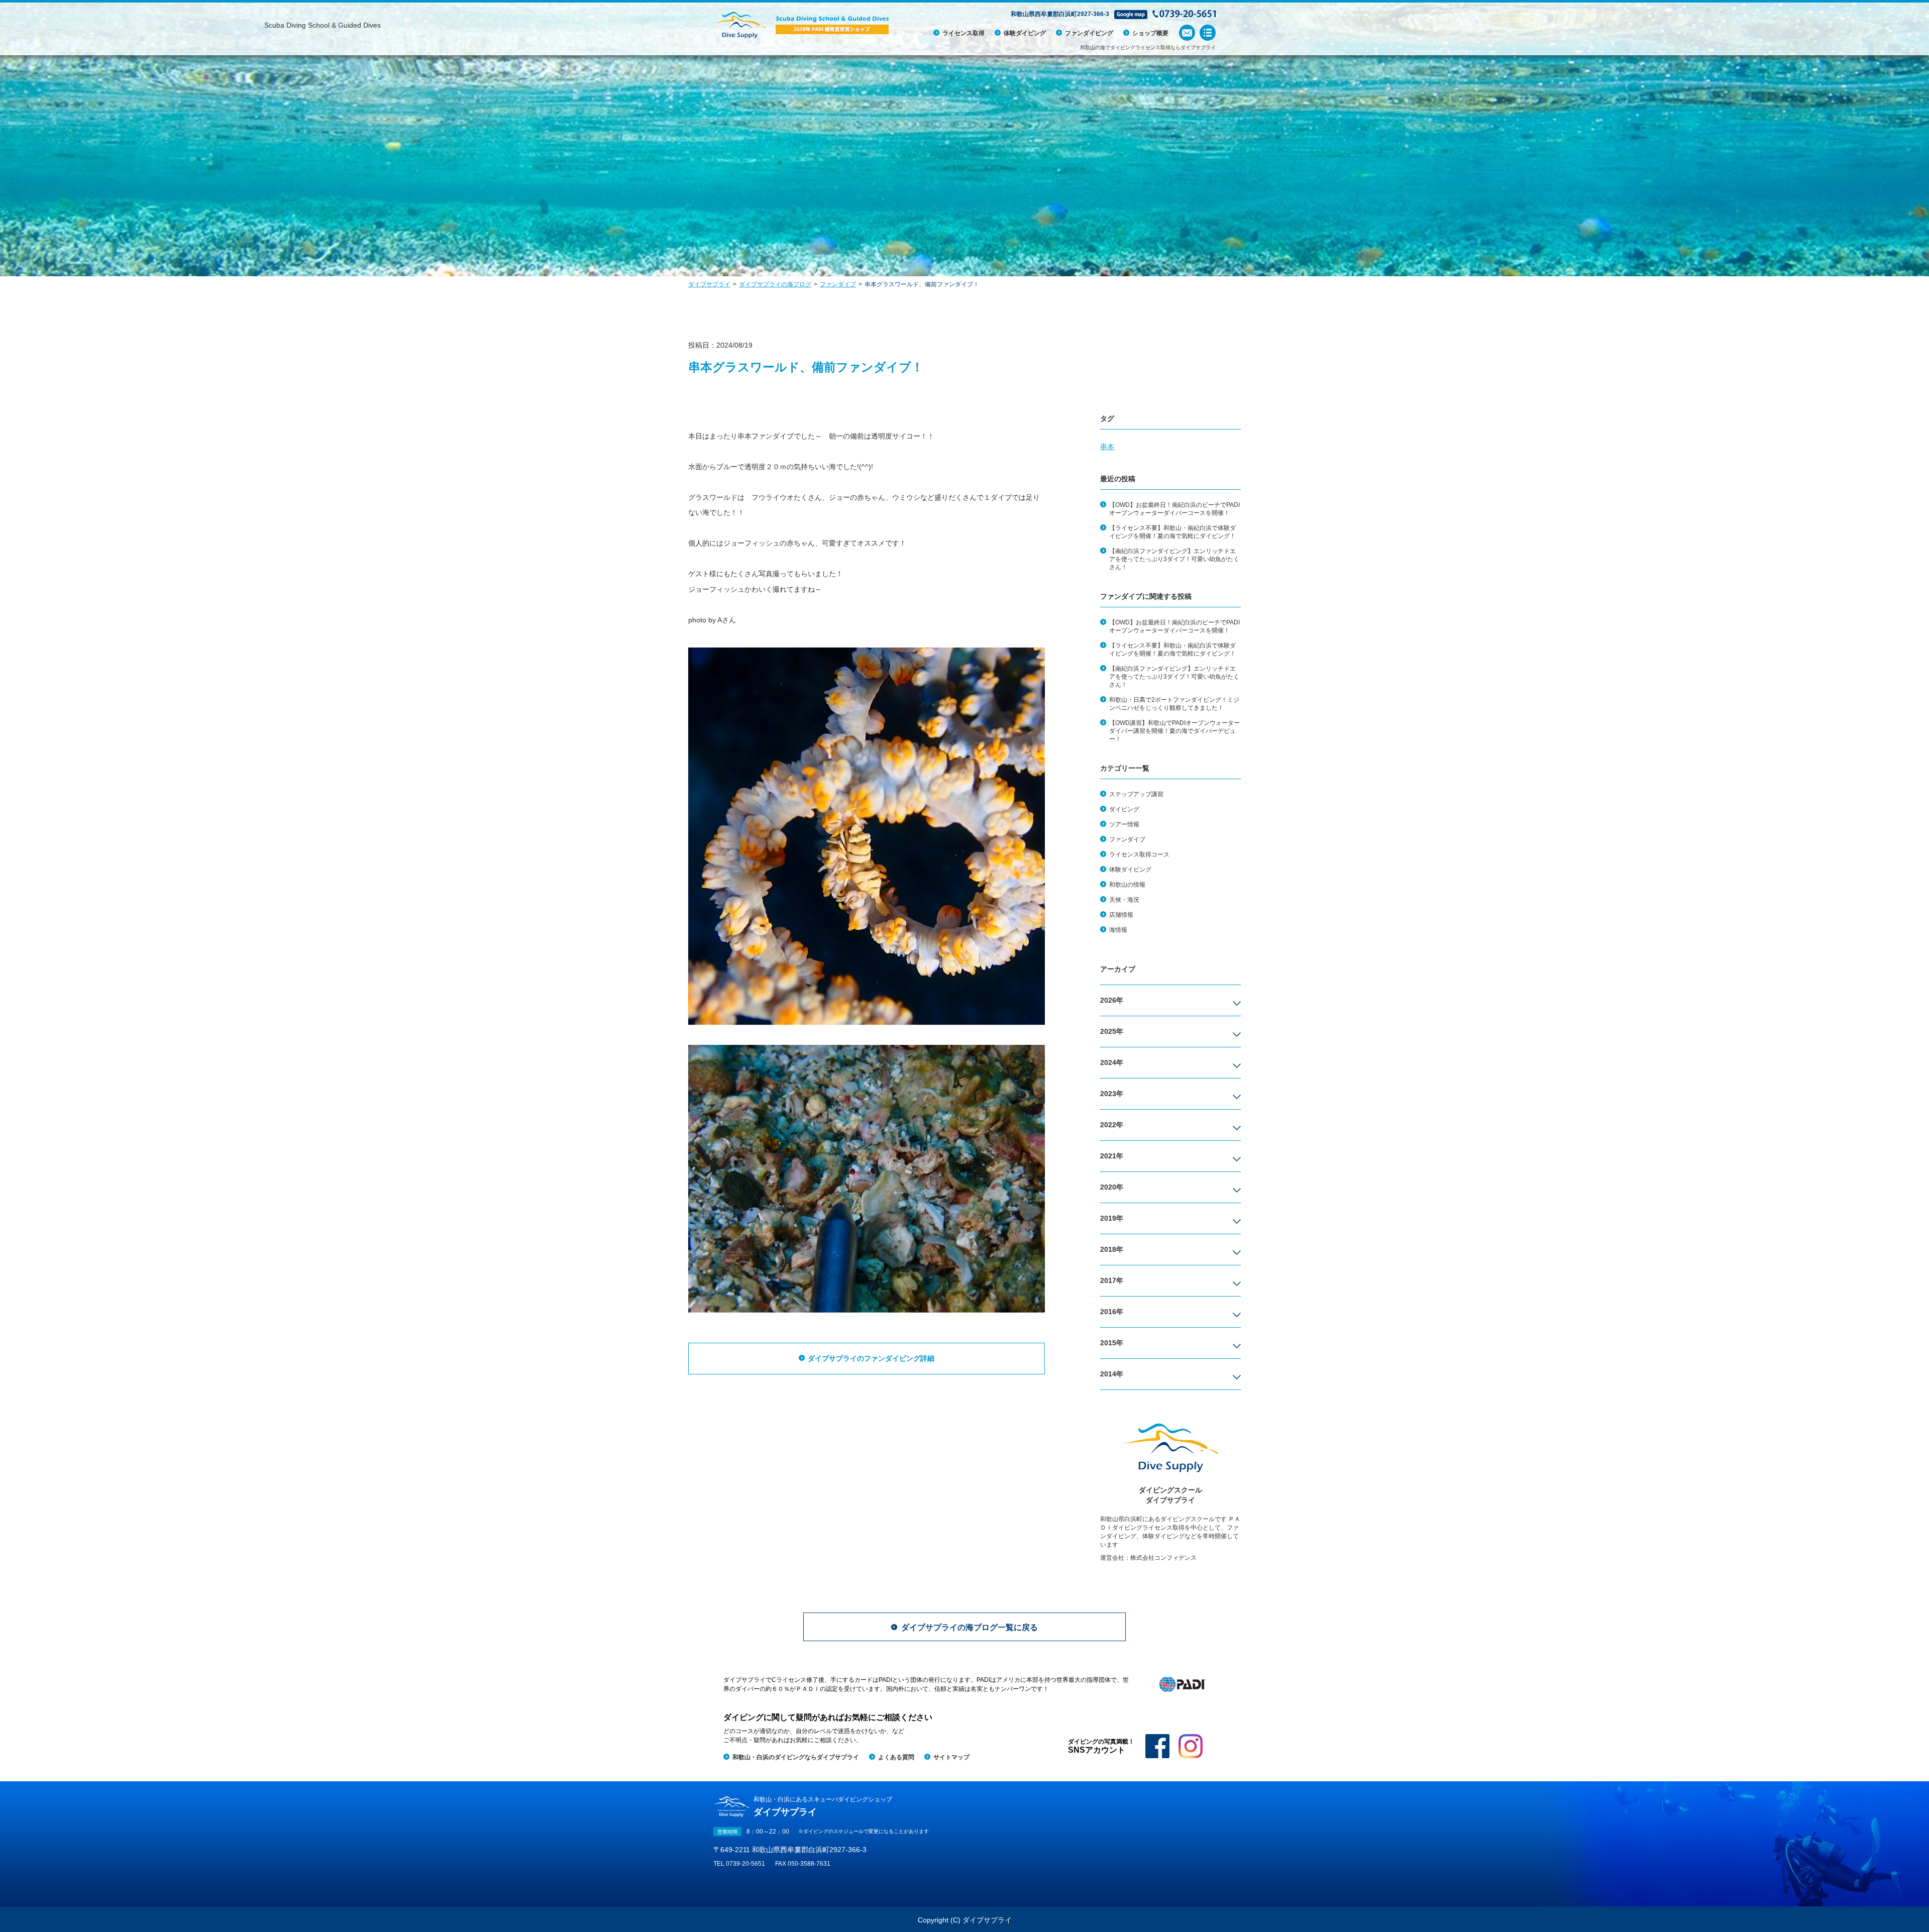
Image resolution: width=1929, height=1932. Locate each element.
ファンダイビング (1089, 33)
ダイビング (1124, 809)
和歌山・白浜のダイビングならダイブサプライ (796, 1757)
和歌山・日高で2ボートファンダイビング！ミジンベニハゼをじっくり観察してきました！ (1174, 704)
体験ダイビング (1025, 33)
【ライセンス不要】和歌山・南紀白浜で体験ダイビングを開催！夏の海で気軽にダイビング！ (1172, 532)
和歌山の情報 (1127, 885)
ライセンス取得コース (1139, 854)
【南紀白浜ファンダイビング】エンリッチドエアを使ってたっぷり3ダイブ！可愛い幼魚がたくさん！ (1174, 559)
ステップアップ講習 (1136, 794)
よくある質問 (896, 1757)
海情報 (1118, 930)
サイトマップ (951, 1757)
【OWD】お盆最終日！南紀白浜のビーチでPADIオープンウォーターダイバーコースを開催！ (1174, 509)
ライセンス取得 (963, 33)
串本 (1107, 447)
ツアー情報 (1124, 824)
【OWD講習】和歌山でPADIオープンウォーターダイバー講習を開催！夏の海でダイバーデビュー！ (1174, 731)
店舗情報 (1121, 915)
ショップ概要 (1150, 33)
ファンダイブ (1127, 839)
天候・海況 (1124, 900)
